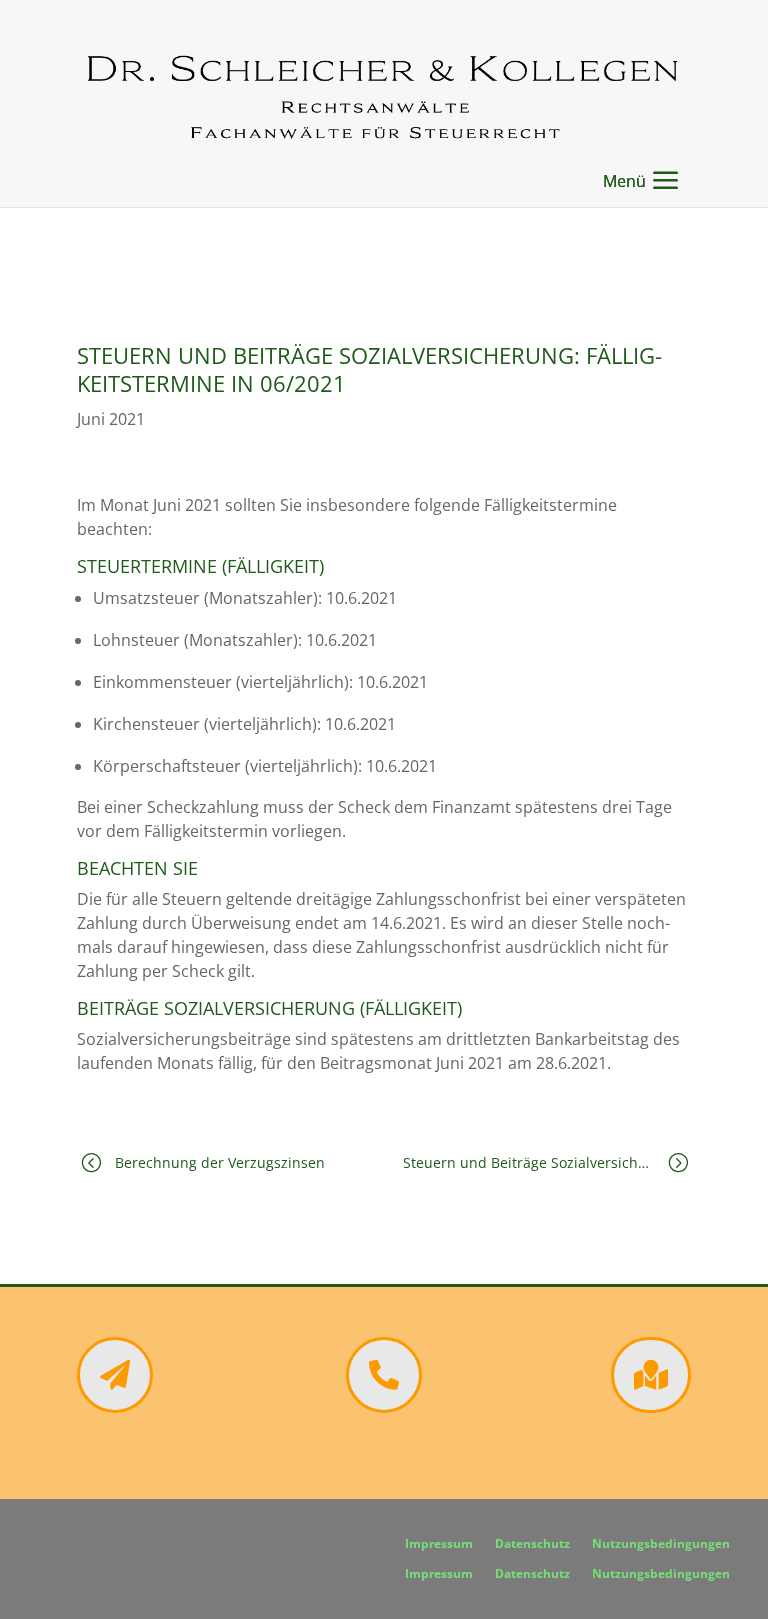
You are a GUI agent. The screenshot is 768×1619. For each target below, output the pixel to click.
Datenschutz (532, 1544)
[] (115, 1407)
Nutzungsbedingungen (661, 1544)
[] (651, 1407)
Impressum (439, 1544)
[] (384, 1407)
